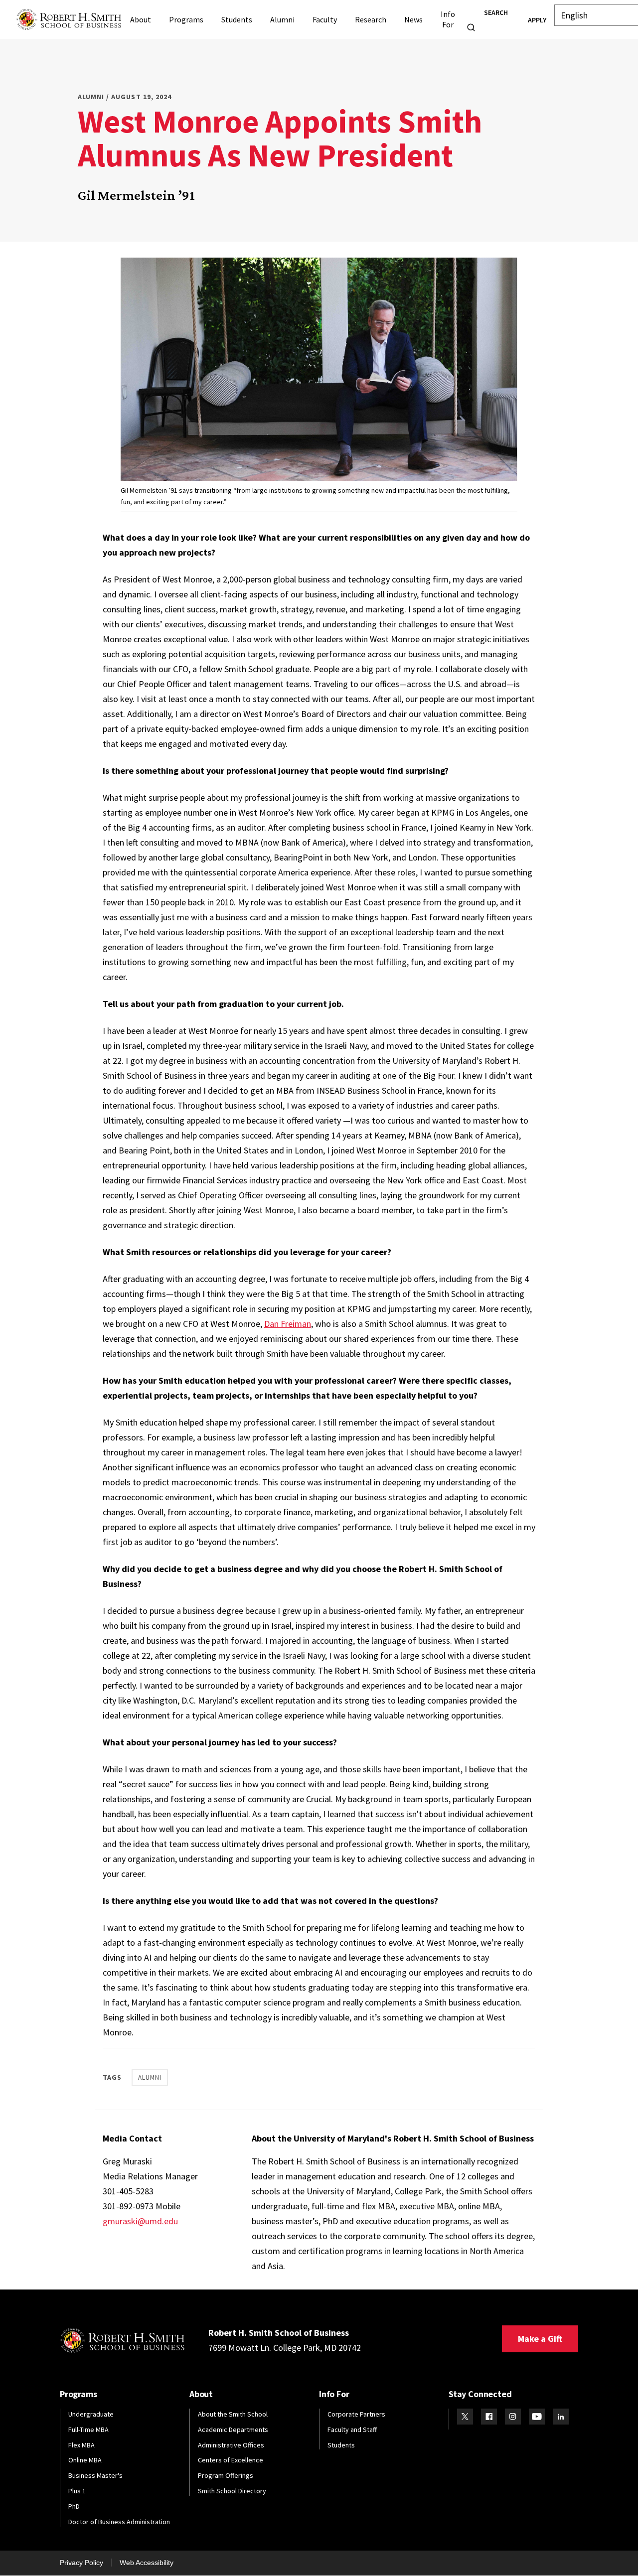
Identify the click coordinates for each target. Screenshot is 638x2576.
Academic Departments (233, 2430)
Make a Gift (540, 2339)
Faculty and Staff (352, 2430)
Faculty (325, 19)
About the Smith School (233, 2414)
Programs (186, 19)
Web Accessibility (147, 2563)
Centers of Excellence (231, 2460)
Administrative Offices (231, 2445)
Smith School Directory (232, 2491)
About (141, 19)
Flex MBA (81, 2445)
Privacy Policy (81, 2563)
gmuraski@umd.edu (140, 2221)
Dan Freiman (288, 1324)
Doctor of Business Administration (119, 2522)
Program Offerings (226, 2475)
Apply (537, 20)
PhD (74, 2506)
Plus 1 (77, 2491)
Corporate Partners (356, 2414)
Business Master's (95, 2475)
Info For (448, 19)
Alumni (282, 19)
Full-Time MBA (88, 2430)
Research (371, 19)
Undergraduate (91, 2414)
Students (237, 19)
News (413, 19)
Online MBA (85, 2460)
